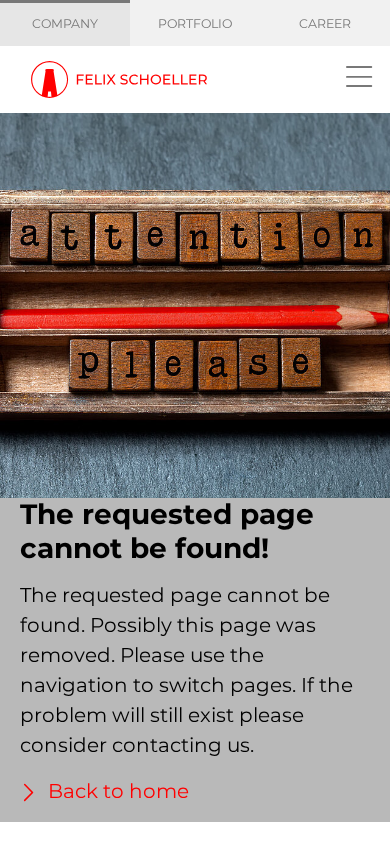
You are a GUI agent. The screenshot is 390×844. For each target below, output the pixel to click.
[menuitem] (65, 24)
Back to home (116, 791)
